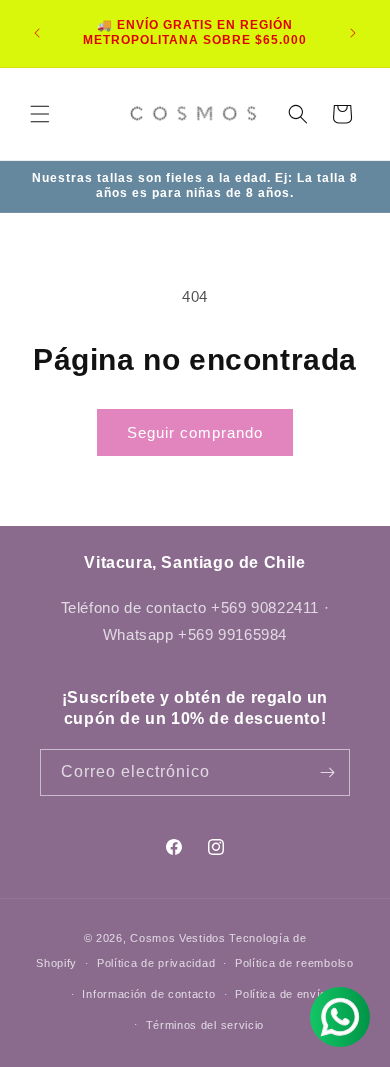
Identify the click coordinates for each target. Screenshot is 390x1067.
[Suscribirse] (327, 772)
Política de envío (281, 994)
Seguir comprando (195, 432)
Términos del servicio (205, 1025)
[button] (40, 114)
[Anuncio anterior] (37, 33)
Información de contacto (148, 994)
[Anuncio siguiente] (353, 33)
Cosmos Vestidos (178, 938)
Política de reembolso (294, 963)
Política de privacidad (156, 963)
